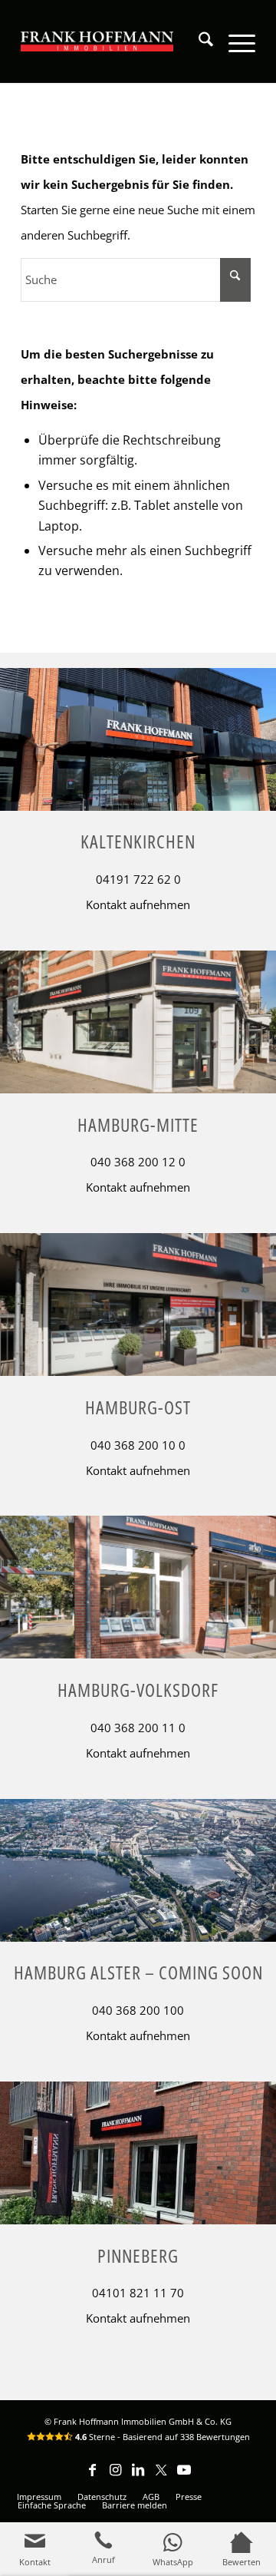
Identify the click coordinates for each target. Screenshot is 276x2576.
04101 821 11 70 (138, 2293)
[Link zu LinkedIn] (138, 2477)
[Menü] (234, 41)
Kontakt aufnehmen (138, 904)
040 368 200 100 (138, 2010)
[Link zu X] (161, 2477)
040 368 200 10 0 (138, 1445)
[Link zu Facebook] (92, 2477)
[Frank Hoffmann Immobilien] (97, 41)
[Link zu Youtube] (184, 2477)
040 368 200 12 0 (138, 1162)
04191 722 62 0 (138, 879)
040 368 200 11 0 (138, 1728)
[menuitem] (198, 41)
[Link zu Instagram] (115, 2477)
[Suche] (198, 41)
